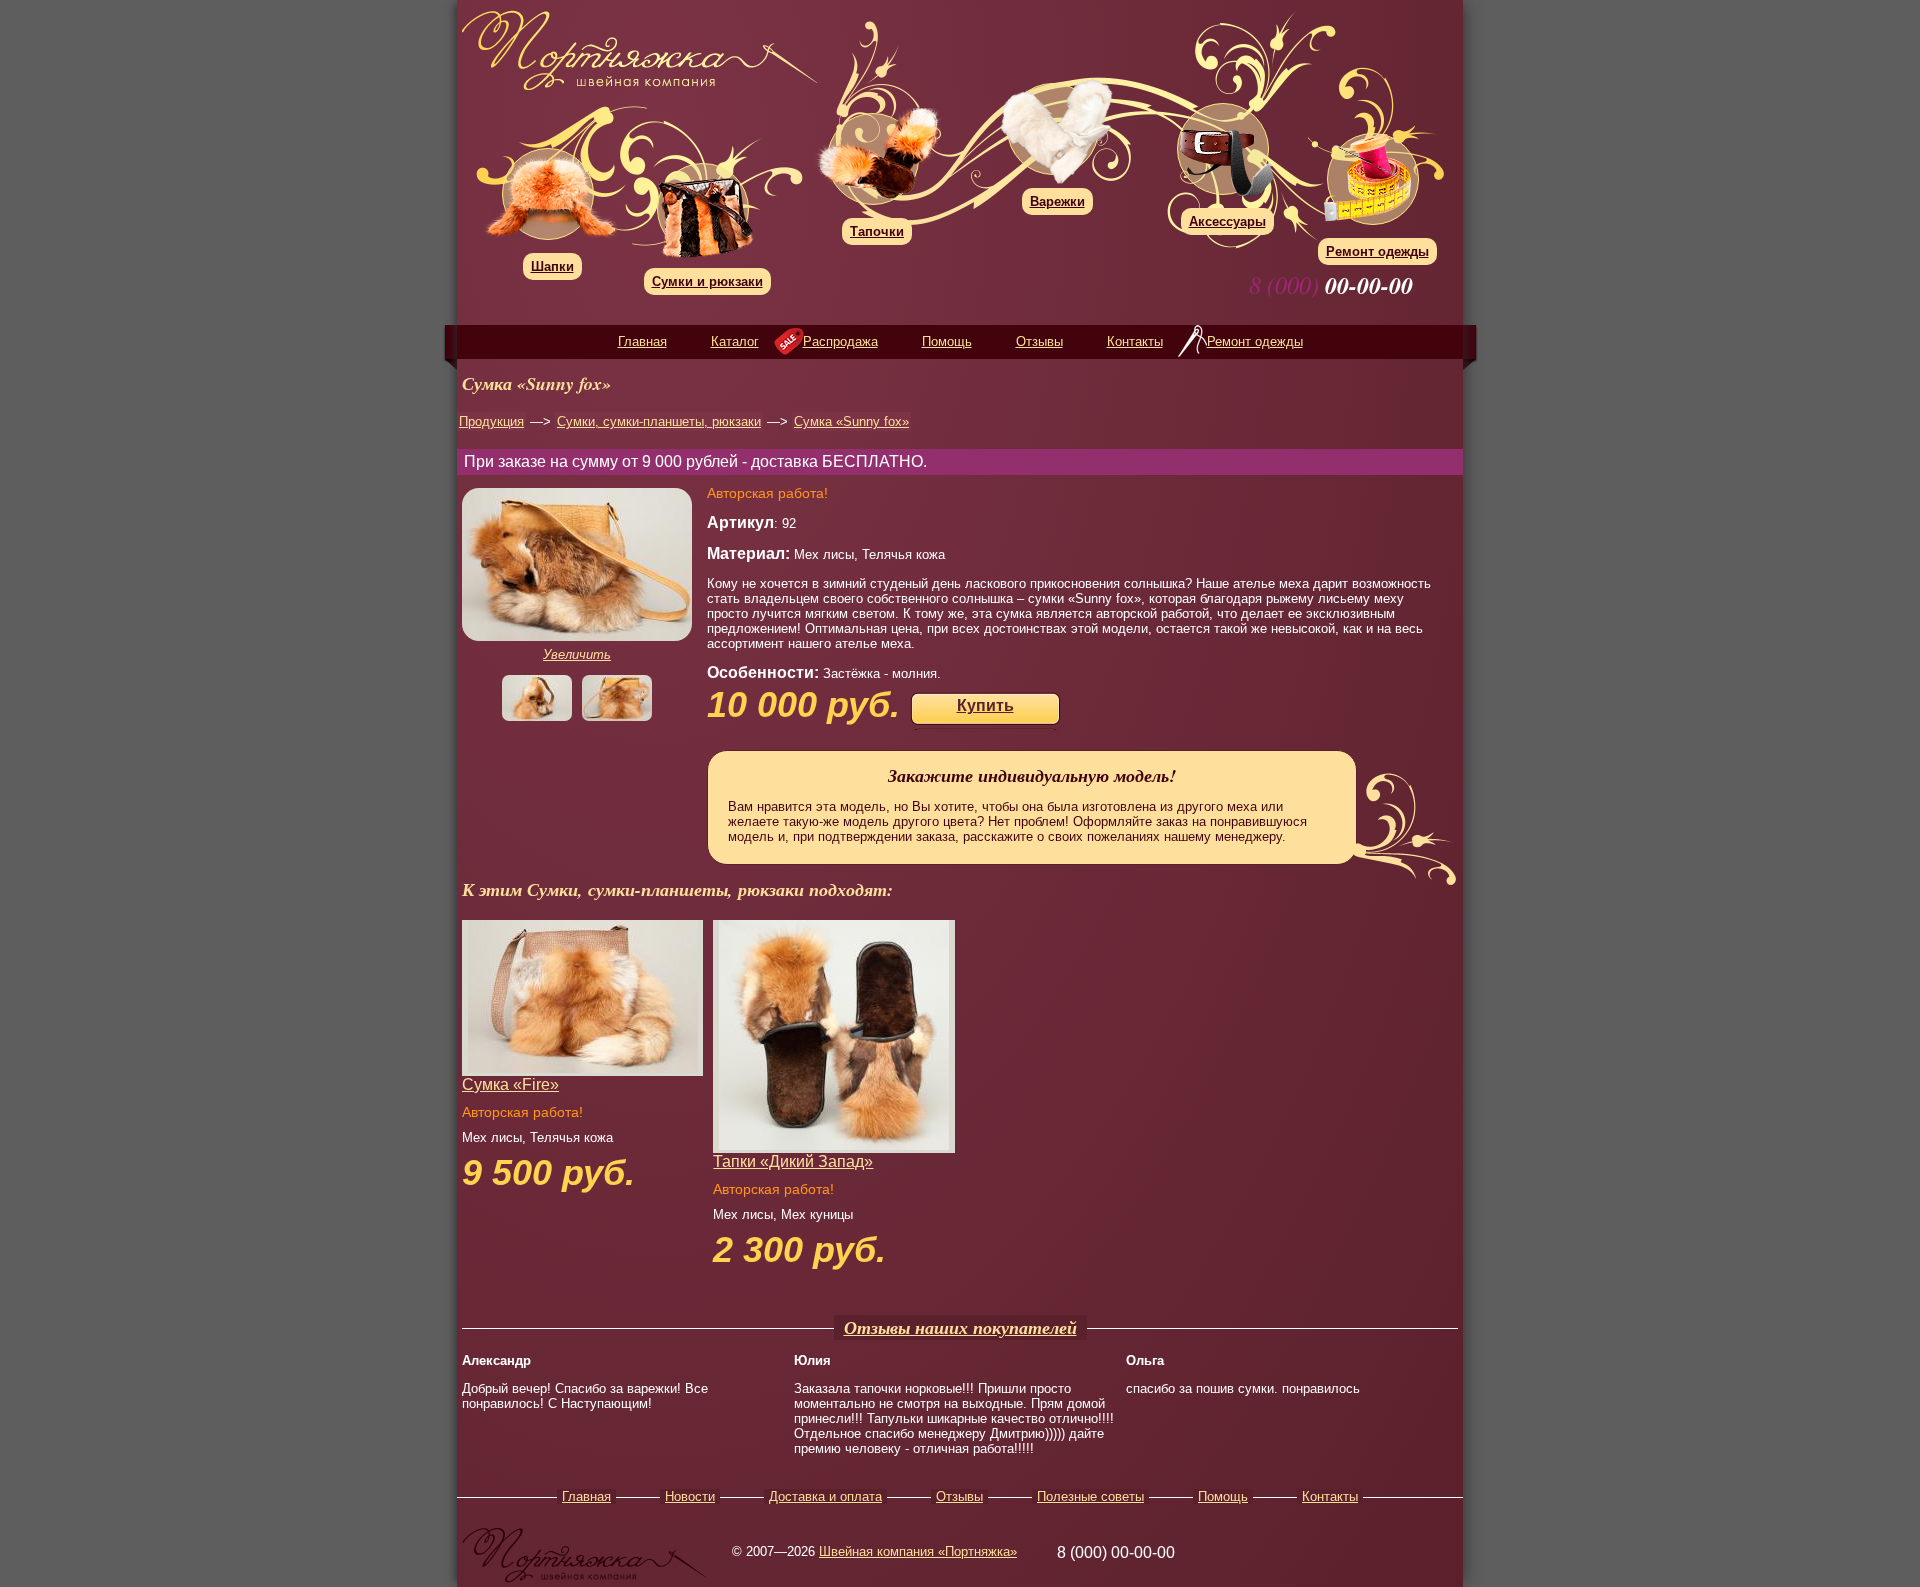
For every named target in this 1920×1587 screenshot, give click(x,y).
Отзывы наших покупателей (960, 1327)
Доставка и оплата (825, 1496)
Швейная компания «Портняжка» (918, 1551)
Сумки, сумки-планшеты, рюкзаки (659, 421)
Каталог (735, 341)
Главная (642, 341)
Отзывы (1039, 341)
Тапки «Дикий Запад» (793, 1161)
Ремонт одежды (1255, 341)
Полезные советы (1090, 1496)
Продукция (491, 421)
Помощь (947, 341)
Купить (985, 705)
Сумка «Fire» (510, 1084)
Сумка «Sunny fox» (851, 421)
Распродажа (840, 341)
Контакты (1135, 341)
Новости (690, 1496)
